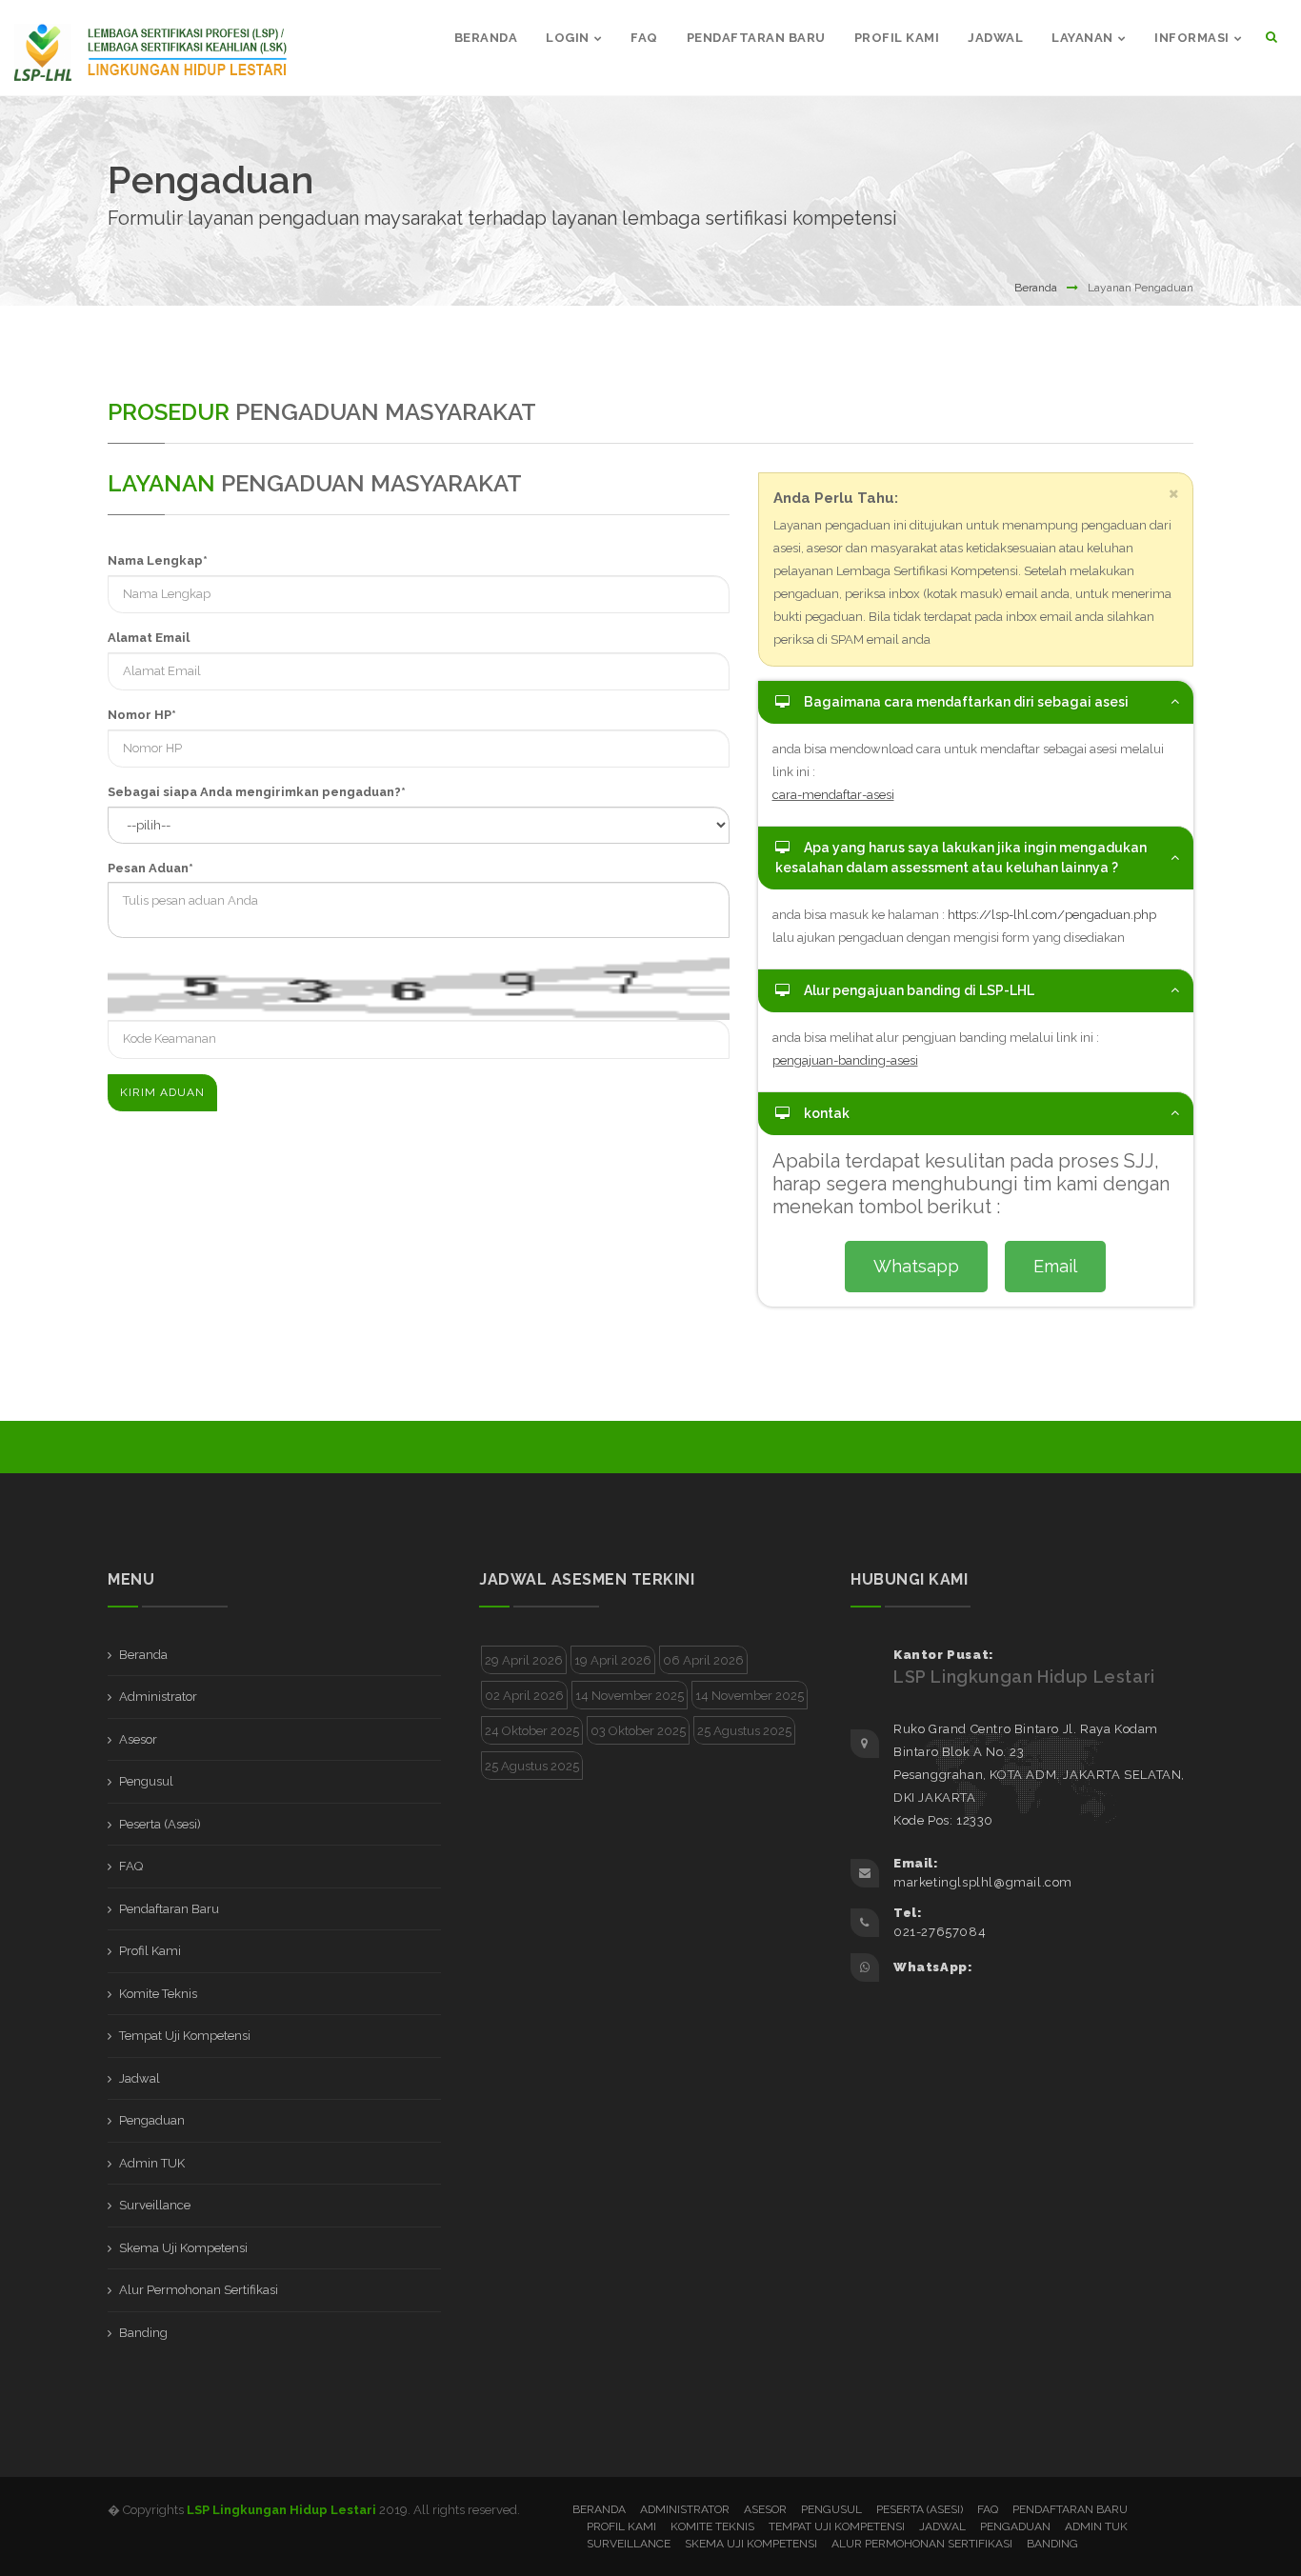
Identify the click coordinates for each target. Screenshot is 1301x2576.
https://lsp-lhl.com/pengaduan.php (1052, 915)
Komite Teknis (158, 1994)
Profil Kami (150, 1951)
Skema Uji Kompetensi (183, 2248)
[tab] (976, 702)
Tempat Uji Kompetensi (185, 2036)
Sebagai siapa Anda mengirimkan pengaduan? (257, 792)
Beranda (1036, 288)
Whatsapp (916, 1266)
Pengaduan (152, 2120)
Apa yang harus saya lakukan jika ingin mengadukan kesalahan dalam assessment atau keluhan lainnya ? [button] (961, 858)
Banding (143, 2333)
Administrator (158, 1697)
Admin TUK (152, 2163)
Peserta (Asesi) (160, 1824)
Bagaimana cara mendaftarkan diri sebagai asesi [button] (966, 702)
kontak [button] (827, 1113)
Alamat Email (149, 638)
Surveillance (155, 2205)
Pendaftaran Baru (169, 1909)
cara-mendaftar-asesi (833, 795)
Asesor (138, 1739)
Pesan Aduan (150, 868)
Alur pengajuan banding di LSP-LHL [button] (919, 990)
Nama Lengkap (158, 560)
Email (1055, 1266)
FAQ (131, 1866)
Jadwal (140, 2078)
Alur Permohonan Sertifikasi (199, 2290)
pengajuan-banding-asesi (845, 1060)
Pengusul (146, 1781)
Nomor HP (142, 715)
